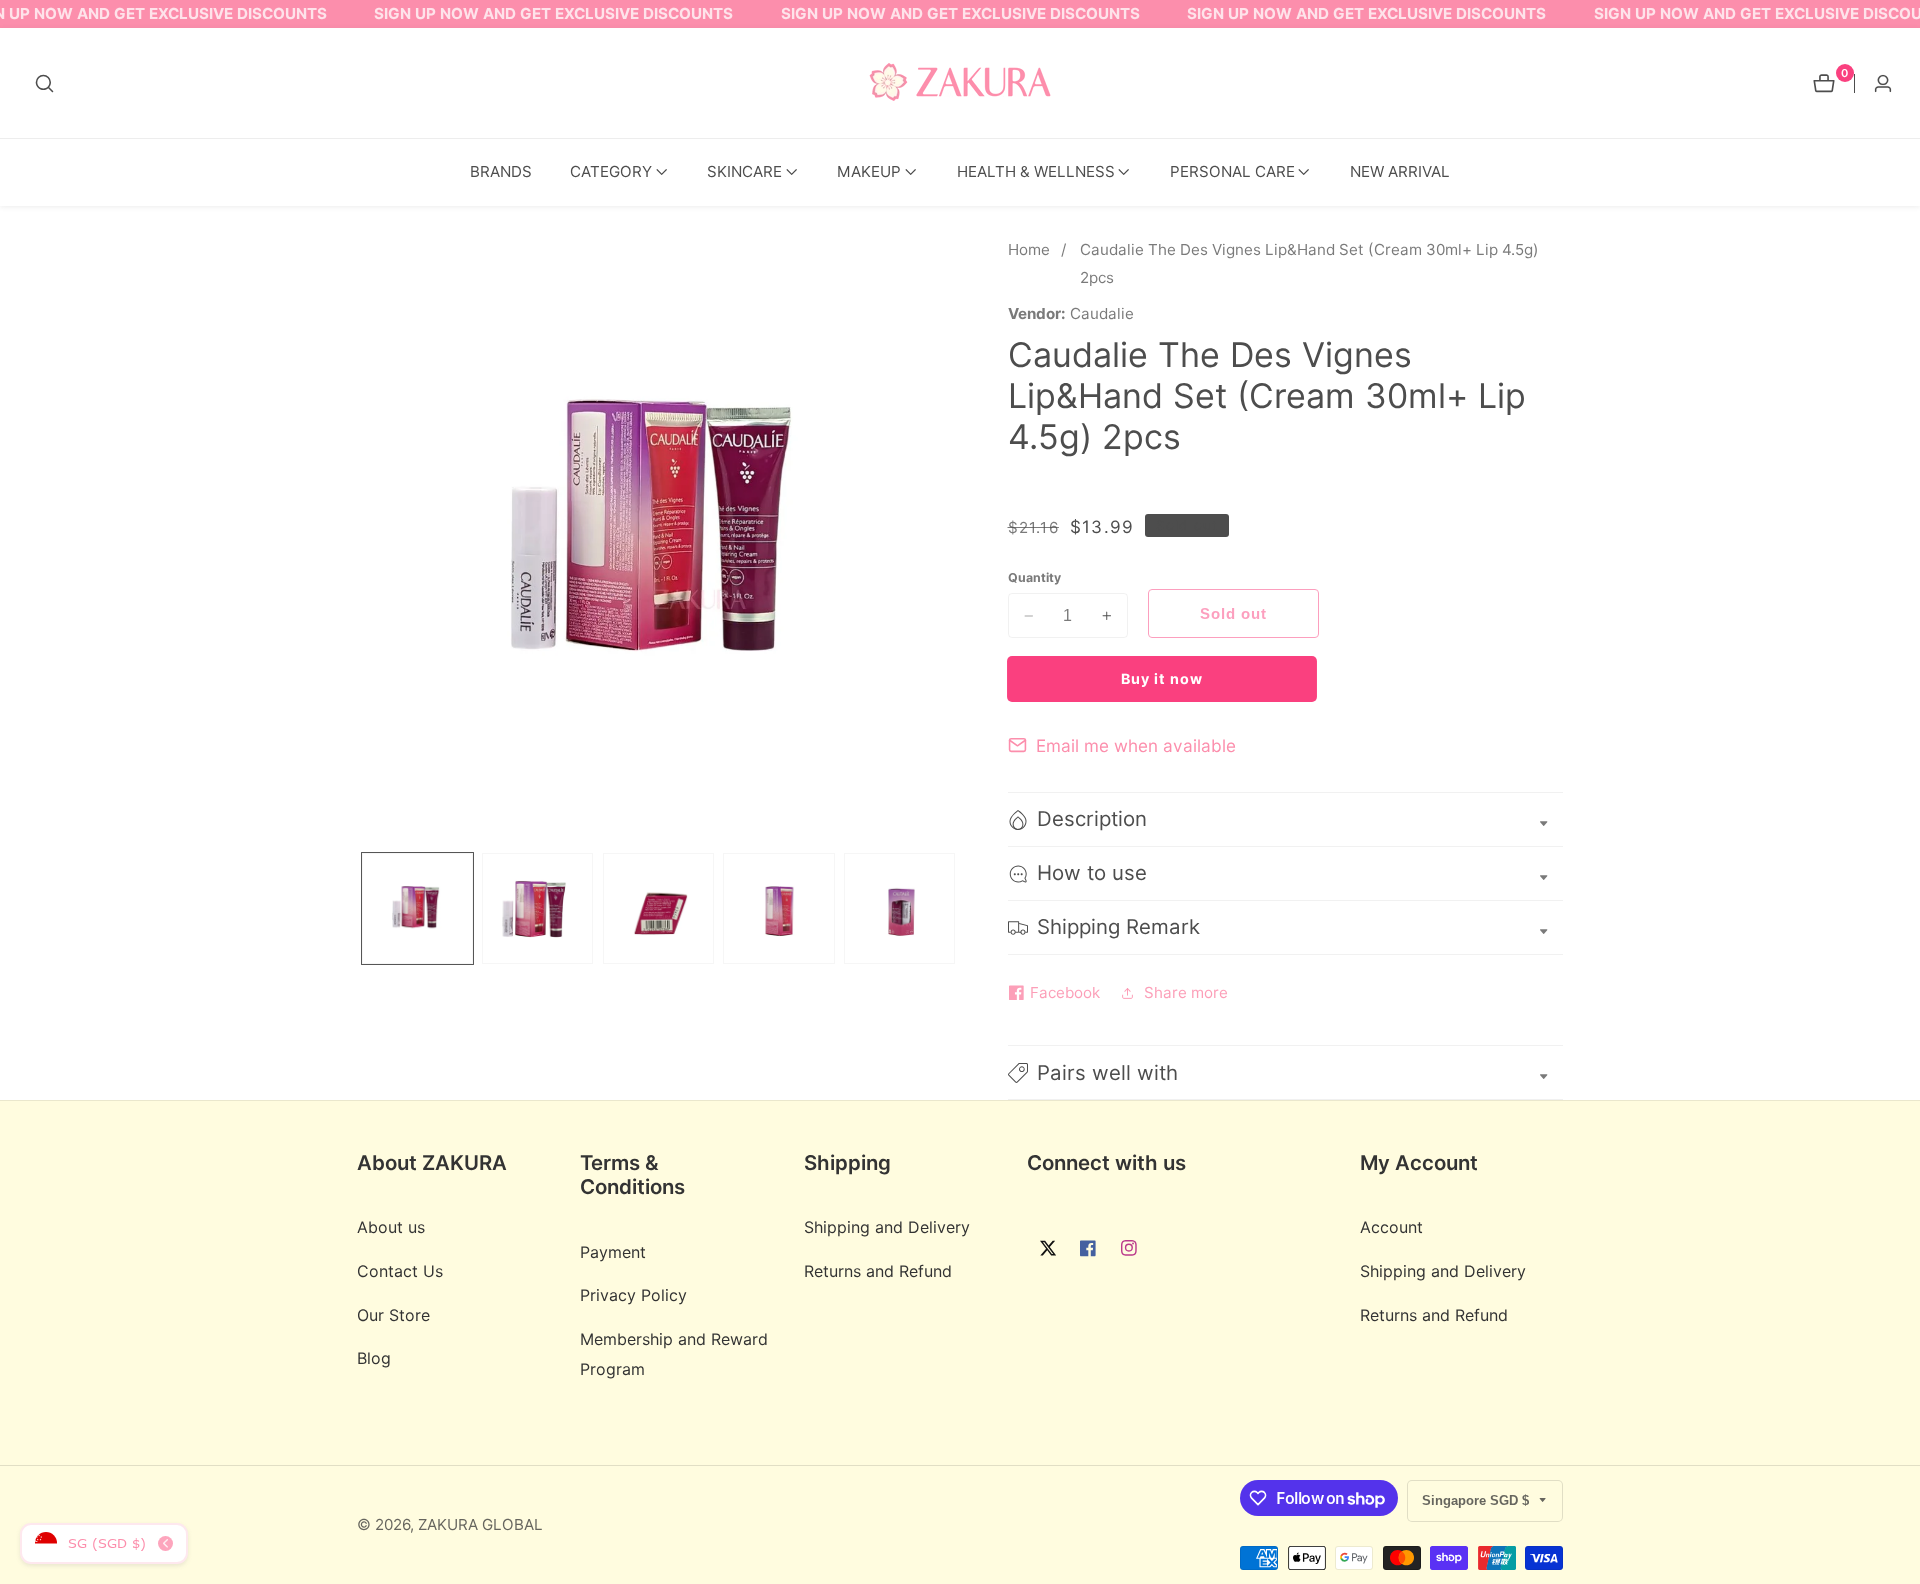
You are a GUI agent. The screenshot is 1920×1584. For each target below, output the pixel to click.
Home (1029, 249)
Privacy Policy (633, 1296)
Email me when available (1136, 745)
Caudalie (1102, 313)
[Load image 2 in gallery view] (537, 908)
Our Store (393, 1315)
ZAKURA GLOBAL (480, 1524)
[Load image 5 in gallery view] (899, 908)
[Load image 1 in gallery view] (417, 908)
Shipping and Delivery (887, 1228)
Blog (374, 1359)
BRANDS (501, 171)
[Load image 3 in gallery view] (658, 908)
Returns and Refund (878, 1272)
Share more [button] (1186, 992)
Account (1391, 1228)
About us (391, 1228)
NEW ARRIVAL (1400, 171)
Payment (613, 1252)
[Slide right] (953, 908)
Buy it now (1162, 678)
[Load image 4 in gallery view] (778, 908)
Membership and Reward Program (674, 1354)
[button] (611, 172)
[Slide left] (363, 908)
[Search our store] (44, 83)
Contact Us (400, 1272)
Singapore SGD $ (1477, 1500)
